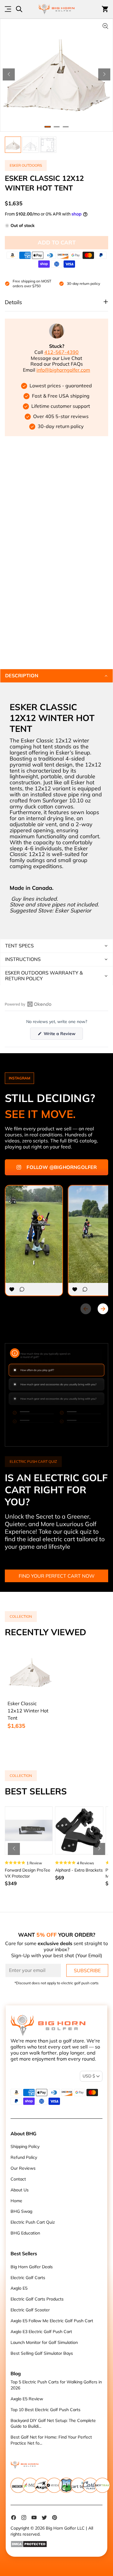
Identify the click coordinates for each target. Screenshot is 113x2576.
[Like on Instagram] (12, 1289)
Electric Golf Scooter (30, 2310)
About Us (20, 2190)
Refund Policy (24, 2157)
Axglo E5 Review (27, 2399)
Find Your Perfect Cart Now (57, 1576)
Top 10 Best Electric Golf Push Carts (46, 2410)
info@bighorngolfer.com (63, 370)
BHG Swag (21, 2211)
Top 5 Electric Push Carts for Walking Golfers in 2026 (56, 2385)
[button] (9, 74)
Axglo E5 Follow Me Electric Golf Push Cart (52, 2321)
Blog (16, 2373)
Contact (18, 2179)
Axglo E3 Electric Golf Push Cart (41, 2332)
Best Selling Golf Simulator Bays (42, 2353)
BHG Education (25, 2233)
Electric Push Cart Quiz (33, 2222)
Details (13, 302)
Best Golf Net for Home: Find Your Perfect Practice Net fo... (51, 2440)
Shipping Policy (25, 2146)
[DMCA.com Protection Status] (57, 2544)
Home (16, 2201)
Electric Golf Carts (28, 2278)
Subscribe (87, 1970)
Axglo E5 (19, 2288)
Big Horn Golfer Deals (32, 2267)
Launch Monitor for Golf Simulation (44, 2342)
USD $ (89, 2076)
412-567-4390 (61, 352)
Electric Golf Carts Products (37, 2299)
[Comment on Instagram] (22, 1289)
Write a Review (63, 1035)
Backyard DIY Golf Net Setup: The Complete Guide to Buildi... (53, 2423)
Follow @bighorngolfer (62, 1167)
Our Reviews (23, 2168)
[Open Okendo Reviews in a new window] (28, 1004)
